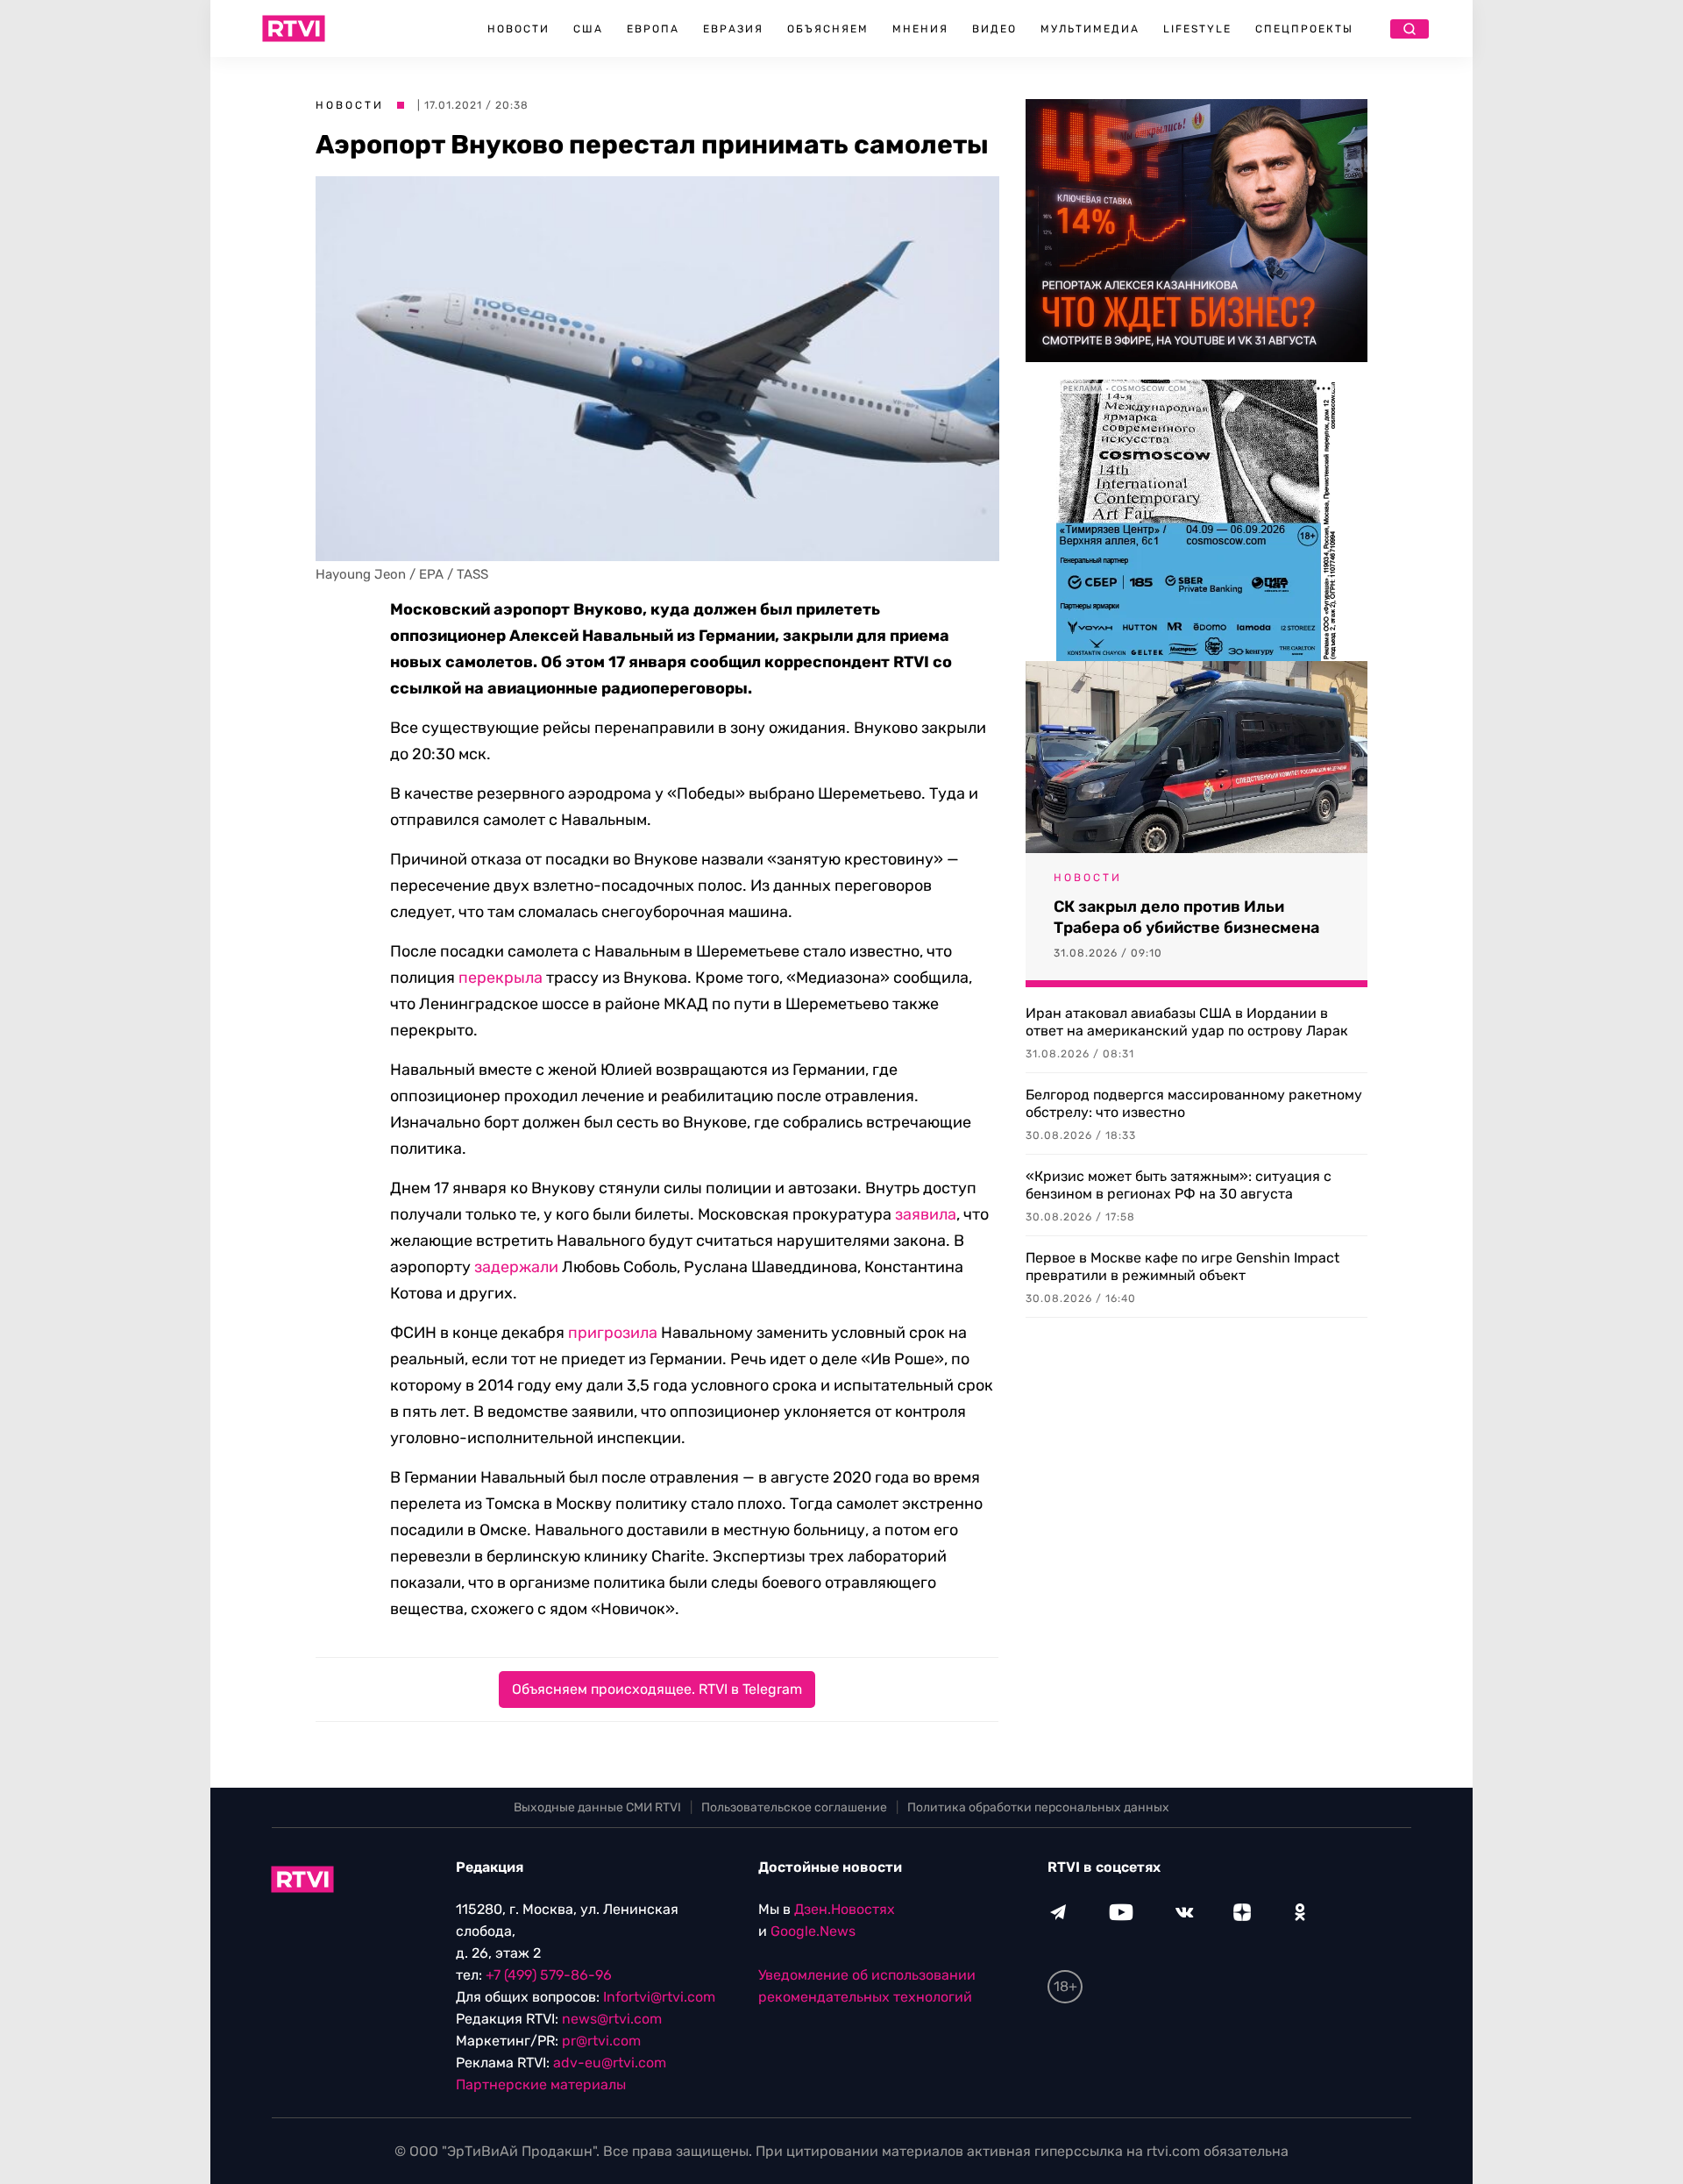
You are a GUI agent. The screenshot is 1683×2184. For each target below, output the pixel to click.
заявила (926, 1214)
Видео (994, 29)
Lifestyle (1197, 29)
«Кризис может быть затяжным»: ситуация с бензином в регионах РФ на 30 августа (1179, 1185)
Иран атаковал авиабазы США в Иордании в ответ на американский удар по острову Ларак (1187, 1022)
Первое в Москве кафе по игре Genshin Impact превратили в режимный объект (1182, 1266)
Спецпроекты (1304, 29)
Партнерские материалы (541, 2084)
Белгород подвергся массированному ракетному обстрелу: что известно (1194, 1103)
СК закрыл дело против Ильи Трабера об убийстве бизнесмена (1186, 917)
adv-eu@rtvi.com (610, 2063)
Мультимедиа (1090, 29)
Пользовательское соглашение (794, 1807)
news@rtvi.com (612, 2019)
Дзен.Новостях (845, 1909)
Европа (653, 29)
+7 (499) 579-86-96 (549, 1975)
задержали (516, 1267)
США (588, 29)
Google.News (813, 1931)
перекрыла (501, 978)
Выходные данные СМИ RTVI (597, 1807)
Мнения (920, 29)
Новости (518, 29)
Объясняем (828, 29)
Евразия (733, 29)
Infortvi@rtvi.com (659, 1997)
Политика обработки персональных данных (1038, 1807)
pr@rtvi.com (601, 2041)
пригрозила (613, 1333)
